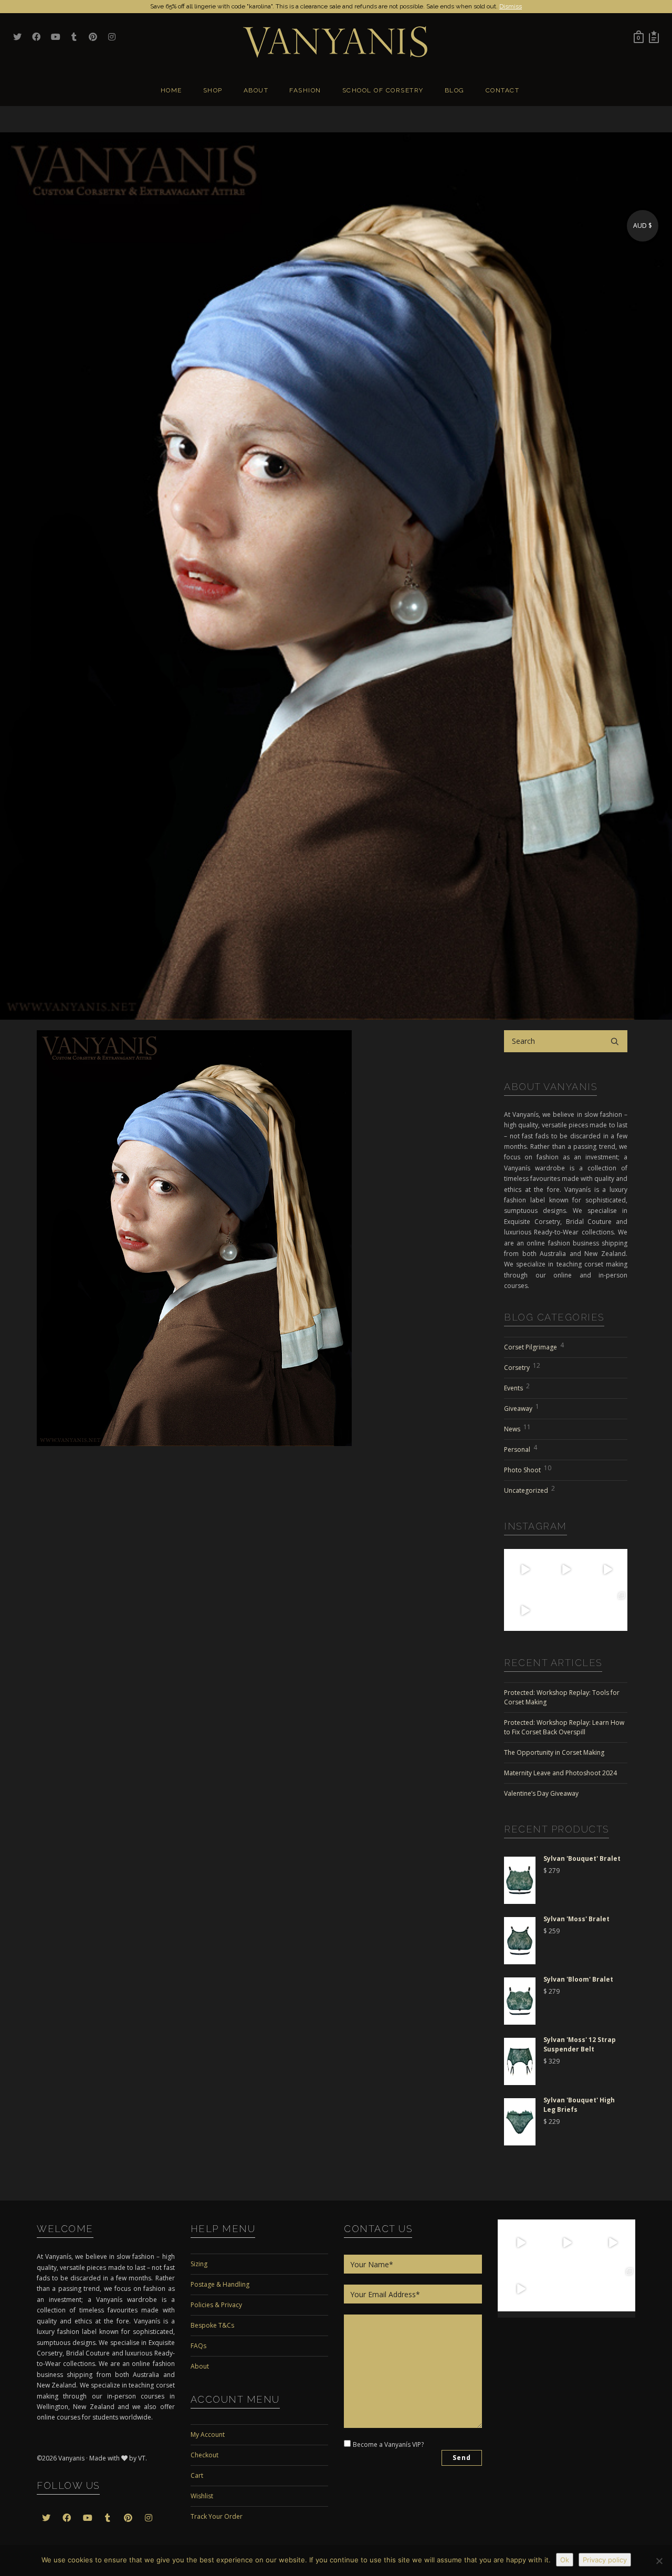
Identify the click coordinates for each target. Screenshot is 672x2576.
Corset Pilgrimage (534, 1346)
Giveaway (522, 1407)
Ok (565, 2560)
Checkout (204, 2455)
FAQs (198, 2346)
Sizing (199, 2264)
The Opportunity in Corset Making (554, 1752)
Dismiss (511, 6)
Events (517, 1387)
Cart (197, 2475)
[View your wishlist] (654, 37)
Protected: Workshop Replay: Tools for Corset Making (562, 1697)
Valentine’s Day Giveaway (541, 1793)
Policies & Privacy (216, 2305)
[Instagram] (539, 1584)
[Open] (524, 1569)
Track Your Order (217, 2516)
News (517, 1428)
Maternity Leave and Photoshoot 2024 (560, 1773)
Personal (521, 1448)
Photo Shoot (528, 1469)
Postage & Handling (220, 2284)
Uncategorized (529, 1489)
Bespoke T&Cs (212, 2325)
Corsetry (522, 1366)
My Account (208, 2434)
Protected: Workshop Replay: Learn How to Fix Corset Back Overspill (564, 1727)
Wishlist (202, 2496)
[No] (659, 2561)
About (200, 2366)
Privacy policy (605, 2560)
